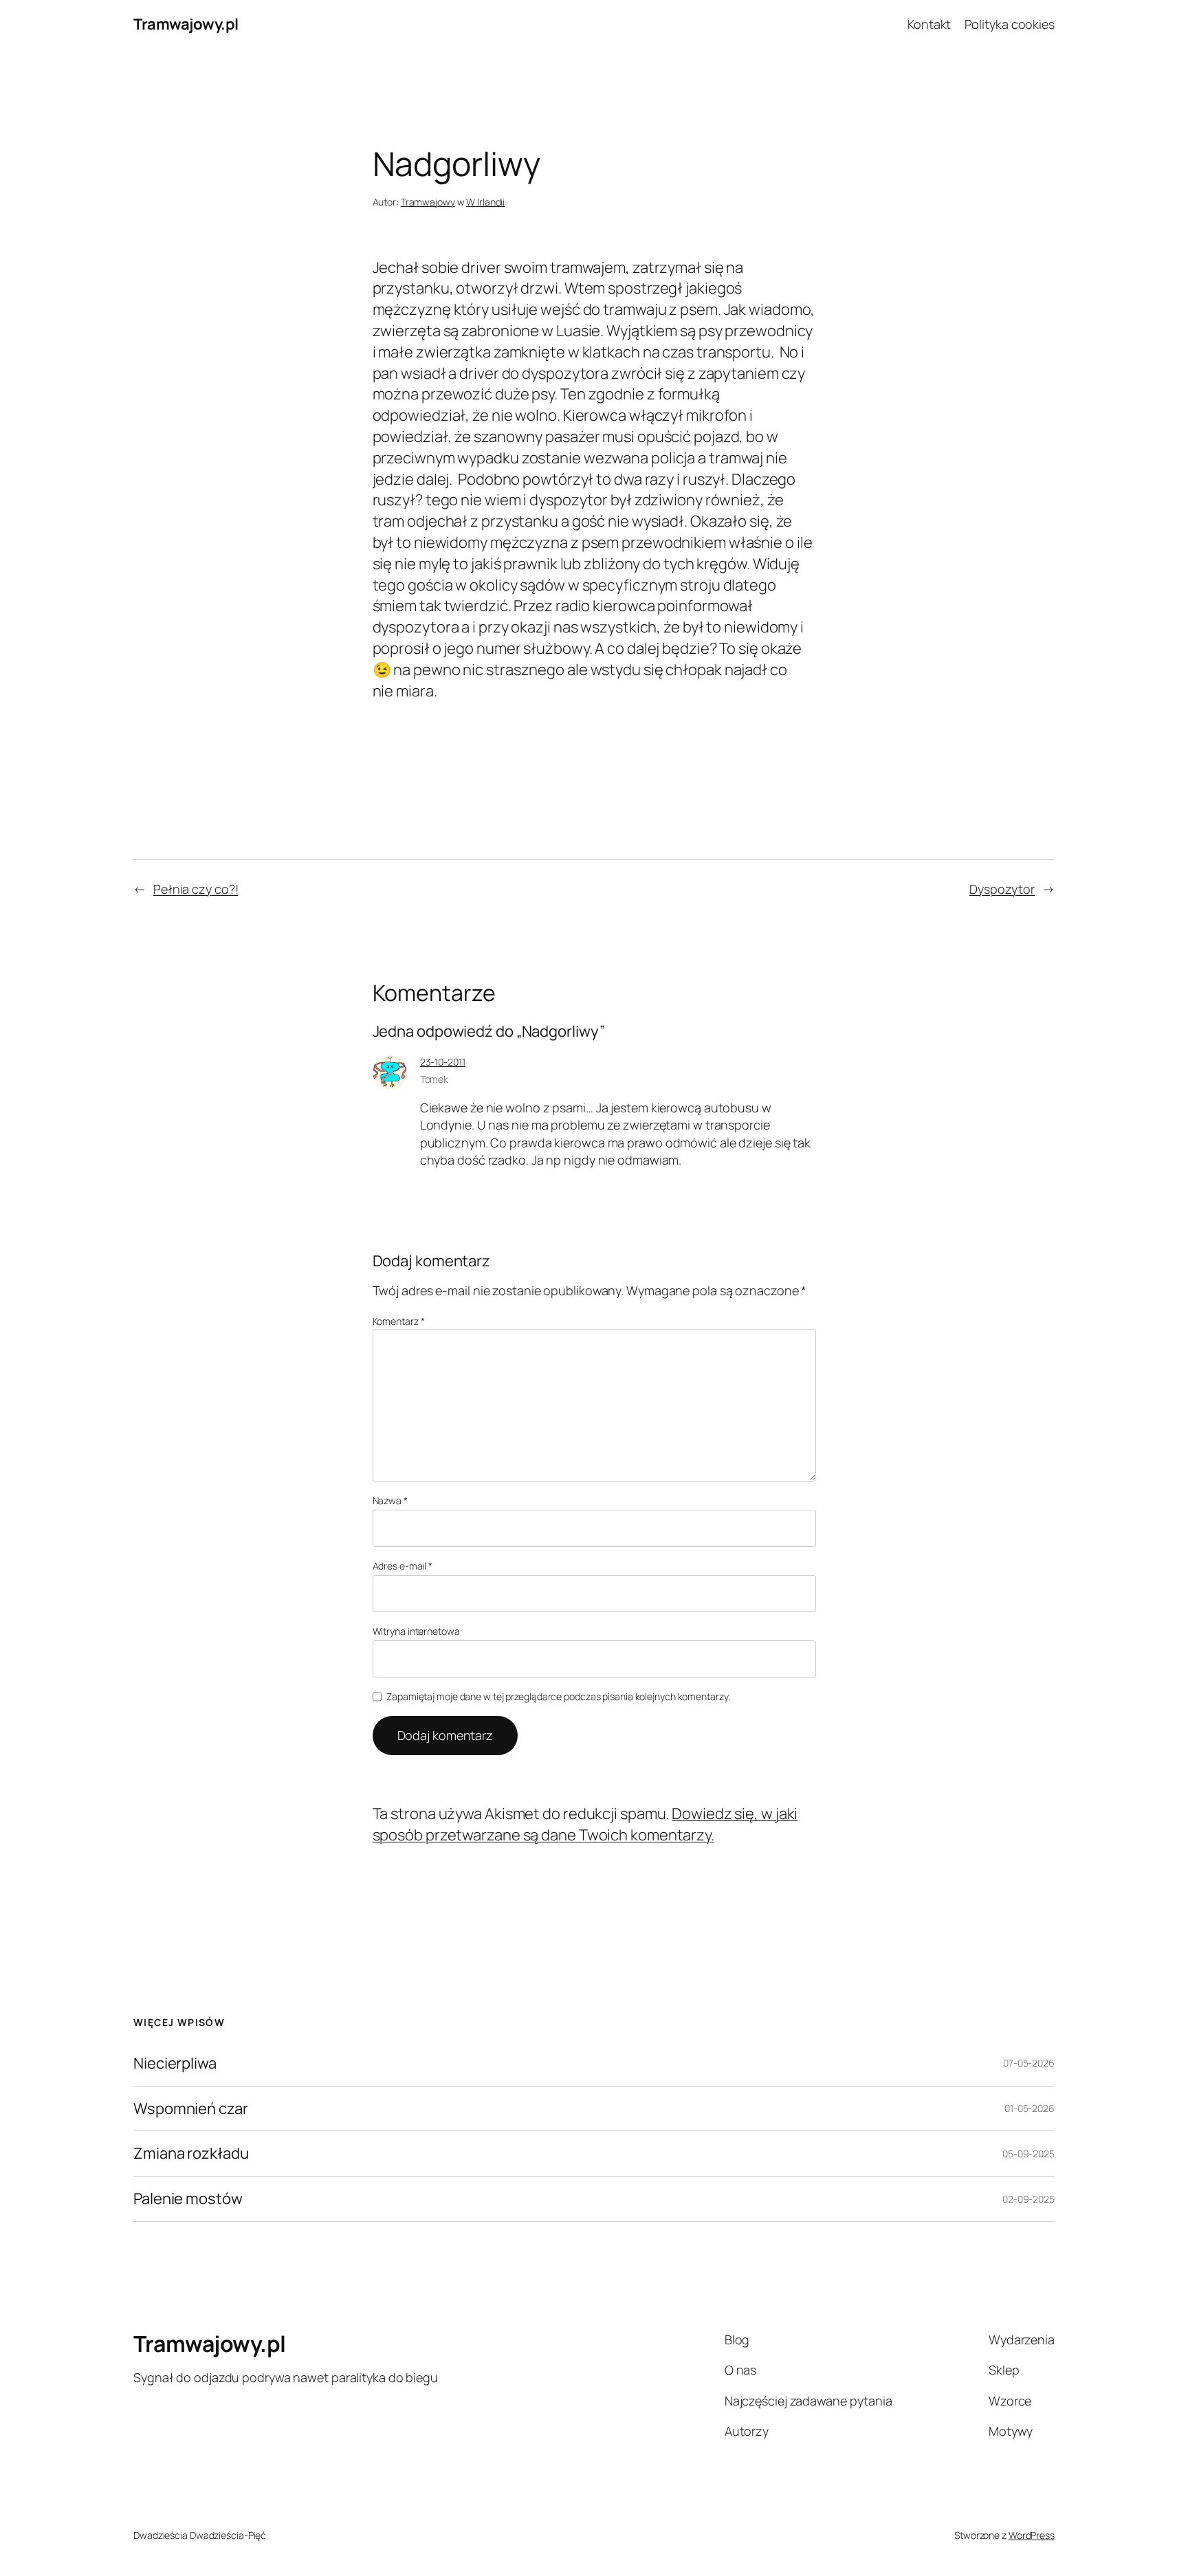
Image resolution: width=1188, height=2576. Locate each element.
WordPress (1032, 2535)
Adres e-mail (403, 1566)
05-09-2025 (1028, 2154)
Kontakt (929, 24)
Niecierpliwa (175, 2063)
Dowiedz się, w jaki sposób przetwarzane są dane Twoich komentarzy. (585, 1824)
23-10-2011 (443, 1062)
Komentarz (399, 1321)
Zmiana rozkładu (191, 2154)
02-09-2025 (1028, 2199)
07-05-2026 (1029, 2063)
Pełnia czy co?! (196, 889)
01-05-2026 (1030, 2108)
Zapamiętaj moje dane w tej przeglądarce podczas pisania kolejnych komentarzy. (558, 1696)
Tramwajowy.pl (186, 24)
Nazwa (390, 1500)
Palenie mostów (188, 2199)
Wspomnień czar (191, 2109)
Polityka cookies (1010, 24)
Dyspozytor (1002, 889)
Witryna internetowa (416, 1631)
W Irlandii (485, 202)
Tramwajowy (428, 202)
